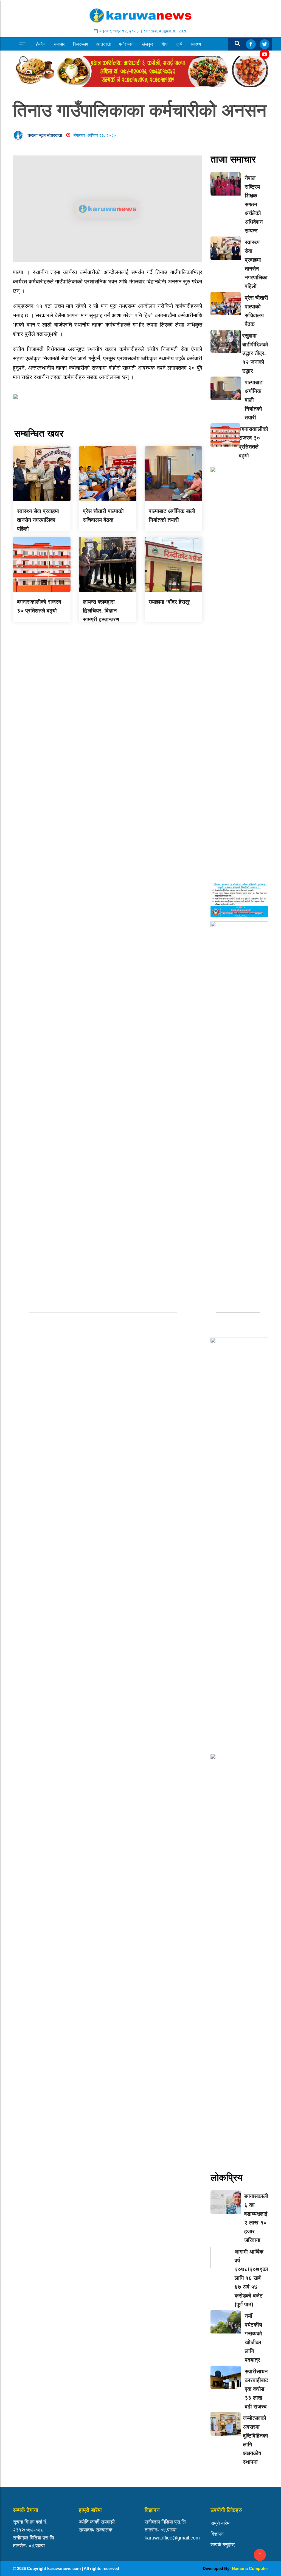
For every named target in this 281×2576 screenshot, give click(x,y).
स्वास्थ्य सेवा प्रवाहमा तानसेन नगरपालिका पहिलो (38, 520)
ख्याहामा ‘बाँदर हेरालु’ (170, 602)
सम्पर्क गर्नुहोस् (223, 2545)
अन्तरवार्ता (103, 44)
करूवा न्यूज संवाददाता (45, 135)
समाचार (59, 44)
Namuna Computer (250, 2568)
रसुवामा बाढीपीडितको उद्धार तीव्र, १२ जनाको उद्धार (255, 353)
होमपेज (41, 44)
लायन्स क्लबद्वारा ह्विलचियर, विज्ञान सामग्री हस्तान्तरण (101, 611)
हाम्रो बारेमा (220, 2523)
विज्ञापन (217, 2534)
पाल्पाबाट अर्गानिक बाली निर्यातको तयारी (254, 400)
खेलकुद (147, 44)
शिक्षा (165, 44)
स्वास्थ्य (196, 44)
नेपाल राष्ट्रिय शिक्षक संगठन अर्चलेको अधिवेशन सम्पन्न (254, 204)
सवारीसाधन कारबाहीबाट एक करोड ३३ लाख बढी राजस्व (256, 2389)
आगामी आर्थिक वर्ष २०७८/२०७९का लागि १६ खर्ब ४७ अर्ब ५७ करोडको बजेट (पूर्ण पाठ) (251, 2278)
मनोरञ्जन (126, 44)
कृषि (179, 44)
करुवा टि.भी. (45, 57)
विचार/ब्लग (81, 44)
